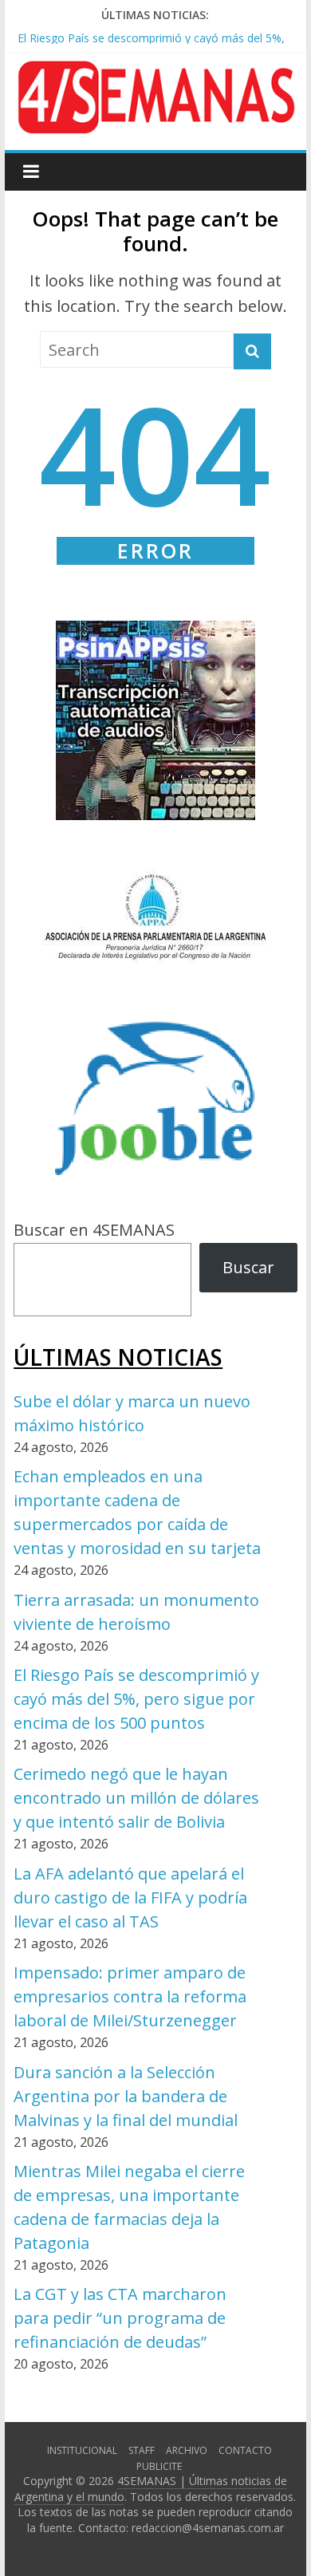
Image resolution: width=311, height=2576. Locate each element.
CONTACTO (245, 2450)
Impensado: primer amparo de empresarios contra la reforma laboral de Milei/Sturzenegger (130, 1996)
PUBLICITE (159, 2466)
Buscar (248, 1267)
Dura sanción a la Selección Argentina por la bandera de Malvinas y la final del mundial (126, 2096)
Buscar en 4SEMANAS (94, 1230)
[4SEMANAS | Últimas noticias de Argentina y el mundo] (155, 73)
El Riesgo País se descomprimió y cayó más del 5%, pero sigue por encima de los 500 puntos (136, 1699)
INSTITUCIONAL (82, 2450)
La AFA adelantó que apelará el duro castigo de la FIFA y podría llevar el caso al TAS (130, 1897)
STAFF (142, 2450)
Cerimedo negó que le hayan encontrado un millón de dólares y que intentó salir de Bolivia (136, 1798)
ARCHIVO (187, 2450)
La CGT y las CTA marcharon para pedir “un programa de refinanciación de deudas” (120, 2318)
